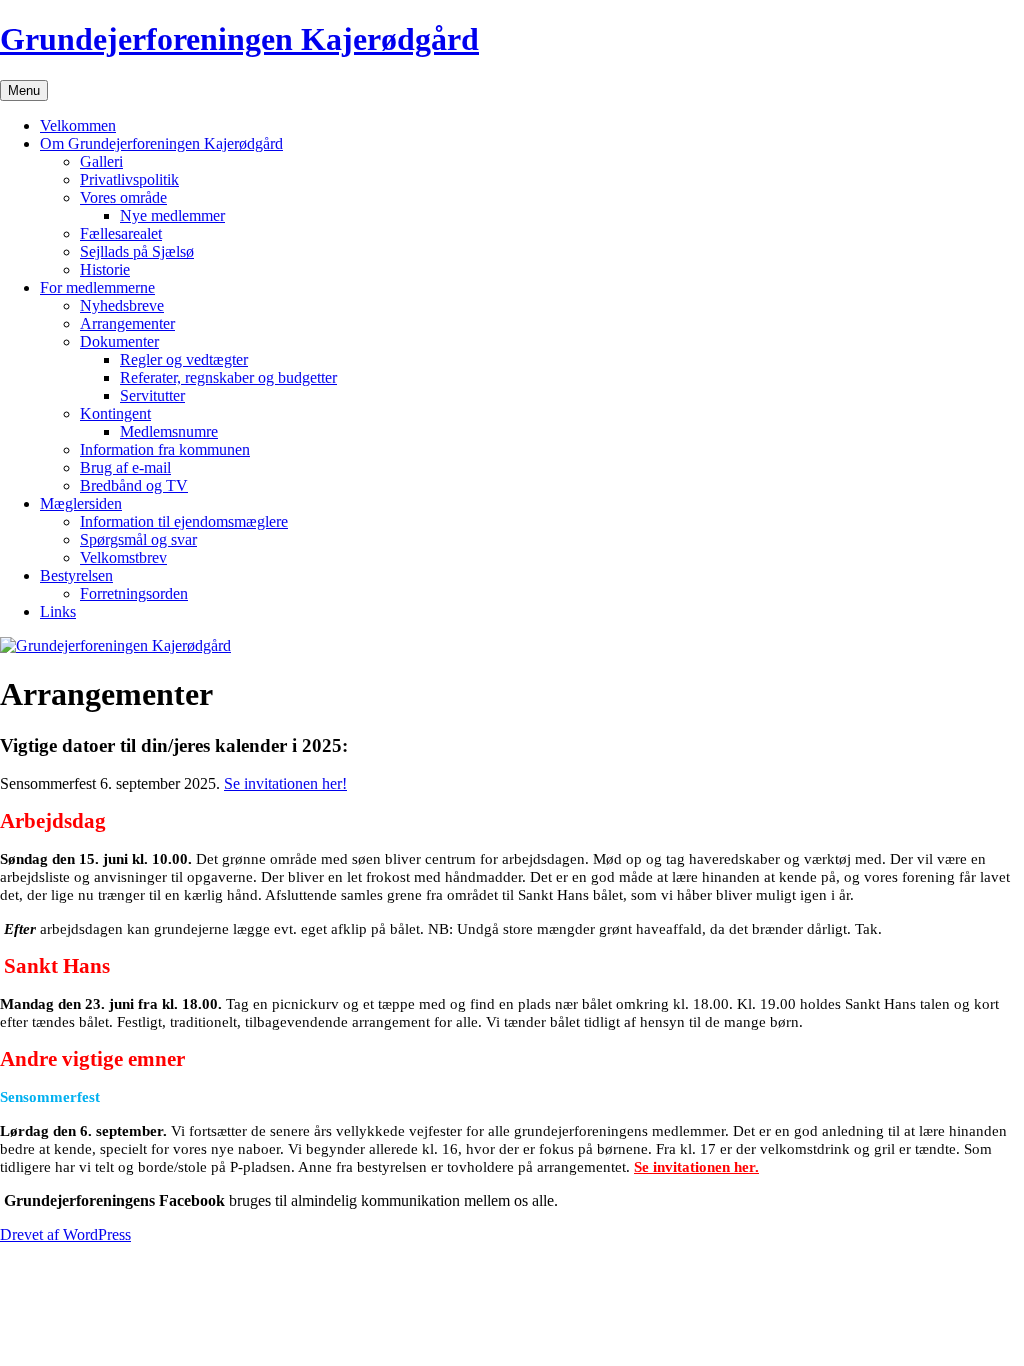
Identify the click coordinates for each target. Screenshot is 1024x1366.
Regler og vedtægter (184, 359)
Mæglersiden (81, 503)
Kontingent (115, 413)
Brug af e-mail (125, 467)
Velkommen (78, 125)
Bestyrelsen (76, 575)
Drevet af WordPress (65, 1234)
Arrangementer (127, 323)
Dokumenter (119, 341)
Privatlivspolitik (129, 179)
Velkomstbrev (123, 557)
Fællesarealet (121, 233)
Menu (24, 90)
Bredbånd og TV (134, 485)
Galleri (101, 161)
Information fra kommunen (165, 449)
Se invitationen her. (696, 1167)
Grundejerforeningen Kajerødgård (239, 39)
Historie (105, 269)
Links (58, 611)
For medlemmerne (97, 287)
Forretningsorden (134, 593)
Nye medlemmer (172, 215)
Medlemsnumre (169, 431)
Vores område (123, 197)
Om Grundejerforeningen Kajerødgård (161, 143)
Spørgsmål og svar (138, 539)
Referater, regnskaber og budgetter (228, 377)
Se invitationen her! (285, 783)
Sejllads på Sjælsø (137, 251)
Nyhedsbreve (122, 305)
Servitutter (152, 395)
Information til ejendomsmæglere (184, 521)
